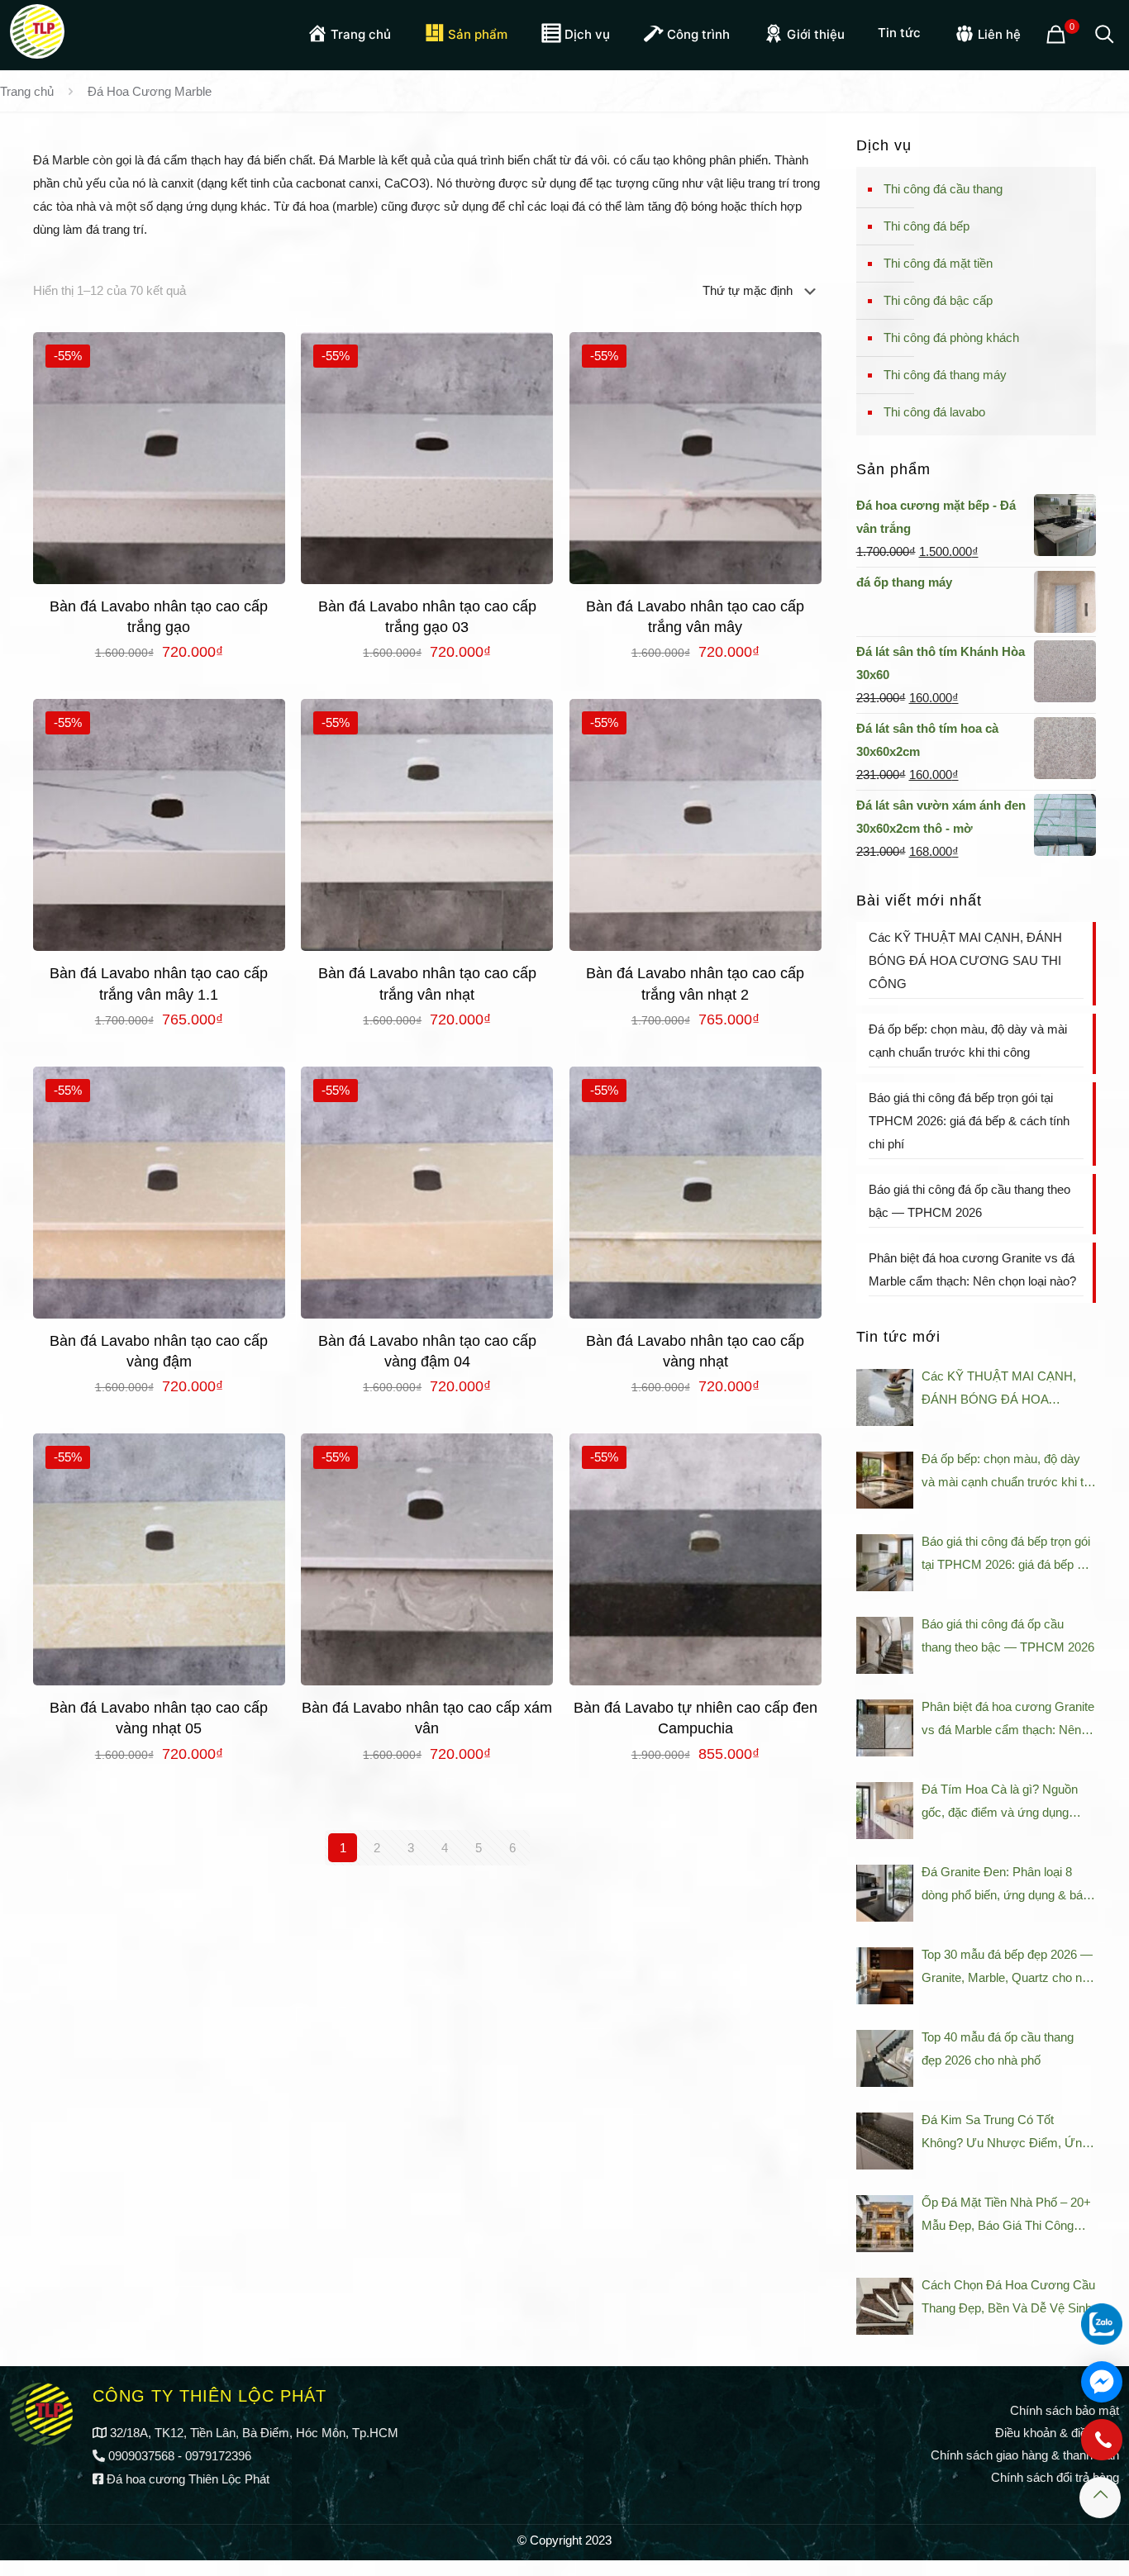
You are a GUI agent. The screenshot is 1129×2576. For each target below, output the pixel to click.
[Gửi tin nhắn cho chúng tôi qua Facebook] (1102, 2382)
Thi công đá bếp (927, 226)
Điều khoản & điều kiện (1057, 2433)
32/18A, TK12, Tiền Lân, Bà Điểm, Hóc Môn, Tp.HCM (254, 2433)
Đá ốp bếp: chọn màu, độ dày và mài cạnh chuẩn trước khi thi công (968, 1041)
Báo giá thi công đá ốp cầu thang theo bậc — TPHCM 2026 (969, 1201)
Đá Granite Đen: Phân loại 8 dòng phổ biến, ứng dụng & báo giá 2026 (1005, 1886)
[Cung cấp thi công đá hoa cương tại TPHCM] (37, 29)
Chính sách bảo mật (1065, 2410)
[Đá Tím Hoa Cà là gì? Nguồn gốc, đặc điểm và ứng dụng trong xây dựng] (885, 1811)
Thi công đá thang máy (945, 375)
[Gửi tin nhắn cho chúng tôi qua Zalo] (1102, 2324)
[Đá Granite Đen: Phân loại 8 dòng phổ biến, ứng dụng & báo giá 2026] (885, 1893)
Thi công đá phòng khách (951, 337)
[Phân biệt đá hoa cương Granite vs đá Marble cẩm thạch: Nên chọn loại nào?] (885, 1728)
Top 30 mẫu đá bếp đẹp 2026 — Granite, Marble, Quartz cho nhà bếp (1008, 1968)
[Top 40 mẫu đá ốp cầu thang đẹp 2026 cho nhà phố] (885, 2058)
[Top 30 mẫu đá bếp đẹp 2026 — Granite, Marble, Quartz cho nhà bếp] (885, 1976)
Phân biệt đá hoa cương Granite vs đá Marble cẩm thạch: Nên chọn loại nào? (972, 1269)
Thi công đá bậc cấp (938, 300)
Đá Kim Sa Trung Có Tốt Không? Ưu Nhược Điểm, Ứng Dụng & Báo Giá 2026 (1005, 2134)
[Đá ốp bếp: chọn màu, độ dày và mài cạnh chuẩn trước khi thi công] (885, 1480)
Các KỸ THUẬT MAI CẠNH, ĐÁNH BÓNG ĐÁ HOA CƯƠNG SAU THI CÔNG (965, 960)
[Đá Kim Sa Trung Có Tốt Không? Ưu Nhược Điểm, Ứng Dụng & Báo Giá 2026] (885, 2141)
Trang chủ (27, 91)
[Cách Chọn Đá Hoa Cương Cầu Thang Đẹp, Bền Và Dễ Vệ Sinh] (885, 2306)
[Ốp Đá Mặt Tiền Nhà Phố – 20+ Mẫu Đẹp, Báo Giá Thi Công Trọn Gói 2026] (885, 2224)
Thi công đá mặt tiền (938, 263)
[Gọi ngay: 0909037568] (1102, 2448)
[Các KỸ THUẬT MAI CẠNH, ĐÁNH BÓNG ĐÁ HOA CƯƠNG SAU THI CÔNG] (885, 1397)
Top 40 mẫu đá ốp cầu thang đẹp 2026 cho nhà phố (998, 2048)
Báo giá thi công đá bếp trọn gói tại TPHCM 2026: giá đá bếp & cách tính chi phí (969, 1121)
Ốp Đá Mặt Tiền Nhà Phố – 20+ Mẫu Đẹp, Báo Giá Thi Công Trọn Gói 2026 (1006, 2216)
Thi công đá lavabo (934, 412)
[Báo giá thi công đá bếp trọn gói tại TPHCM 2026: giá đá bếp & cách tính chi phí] (885, 1563)
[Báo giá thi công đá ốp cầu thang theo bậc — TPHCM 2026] (885, 1645)
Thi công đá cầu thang (943, 189)
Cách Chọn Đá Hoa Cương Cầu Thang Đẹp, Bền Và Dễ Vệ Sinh (1008, 2296)
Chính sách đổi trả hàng (1055, 2477)
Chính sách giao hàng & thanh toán (1025, 2455)
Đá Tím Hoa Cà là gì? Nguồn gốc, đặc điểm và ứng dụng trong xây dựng (1000, 1803)
